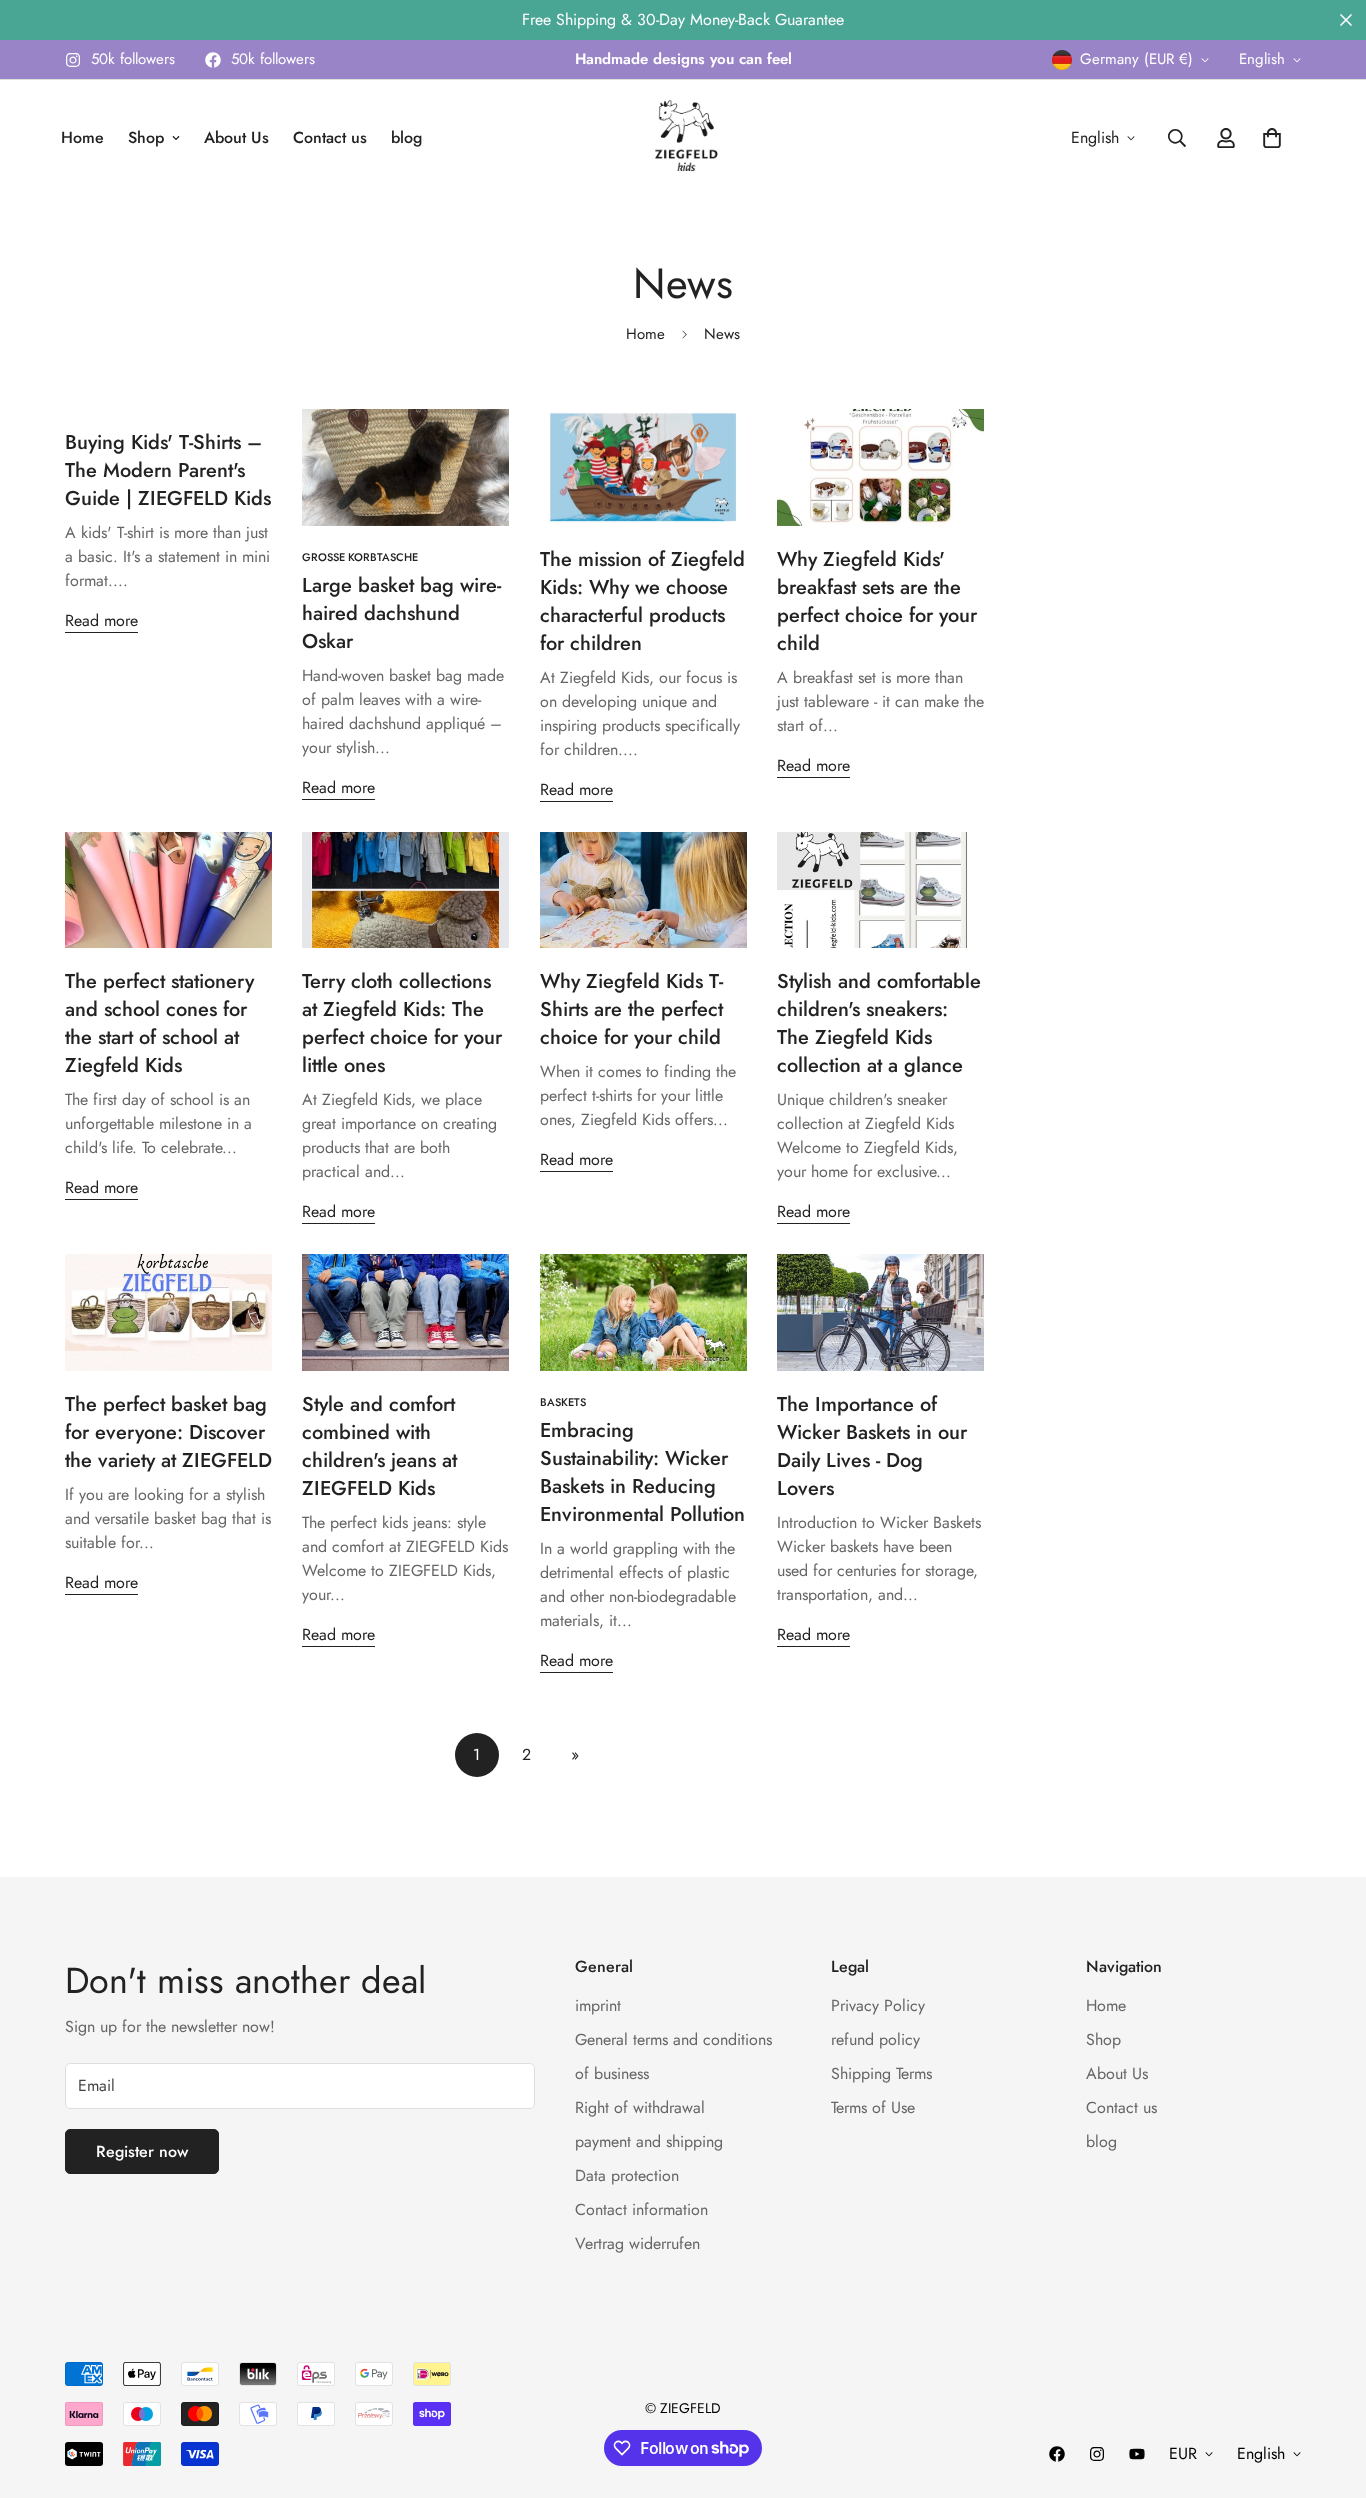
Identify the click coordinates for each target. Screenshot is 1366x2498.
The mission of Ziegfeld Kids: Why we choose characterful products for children (642, 601)
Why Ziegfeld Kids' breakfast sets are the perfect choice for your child (877, 601)
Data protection (627, 2176)
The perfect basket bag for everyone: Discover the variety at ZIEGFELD (168, 1432)
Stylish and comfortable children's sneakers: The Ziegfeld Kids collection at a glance (879, 1023)
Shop (146, 137)
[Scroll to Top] (1327, 2389)
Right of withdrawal (640, 2108)
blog (406, 137)
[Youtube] (1137, 2454)
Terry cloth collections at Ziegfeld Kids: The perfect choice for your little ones (402, 1023)
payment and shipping (649, 2142)
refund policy (875, 2040)
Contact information (641, 2210)
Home (82, 137)
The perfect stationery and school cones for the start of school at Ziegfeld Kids (159, 1023)
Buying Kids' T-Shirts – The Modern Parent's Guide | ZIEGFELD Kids (168, 470)
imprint (598, 2006)
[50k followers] (1057, 2454)
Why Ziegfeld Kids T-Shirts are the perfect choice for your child (631, 1009)
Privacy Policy (878, 2006)
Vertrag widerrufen (637, 2244)
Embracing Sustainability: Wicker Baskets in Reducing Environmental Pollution (642, 1472)
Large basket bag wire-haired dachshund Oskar (401, 613)
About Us (236, 137)
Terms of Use (873, 2108)
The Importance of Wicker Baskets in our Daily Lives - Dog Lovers (872, 1446)
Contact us (330, 137)
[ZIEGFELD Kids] (683, 138)
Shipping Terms (881, 2074)
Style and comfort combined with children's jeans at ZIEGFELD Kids (379, 1446)
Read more (101, 620)
